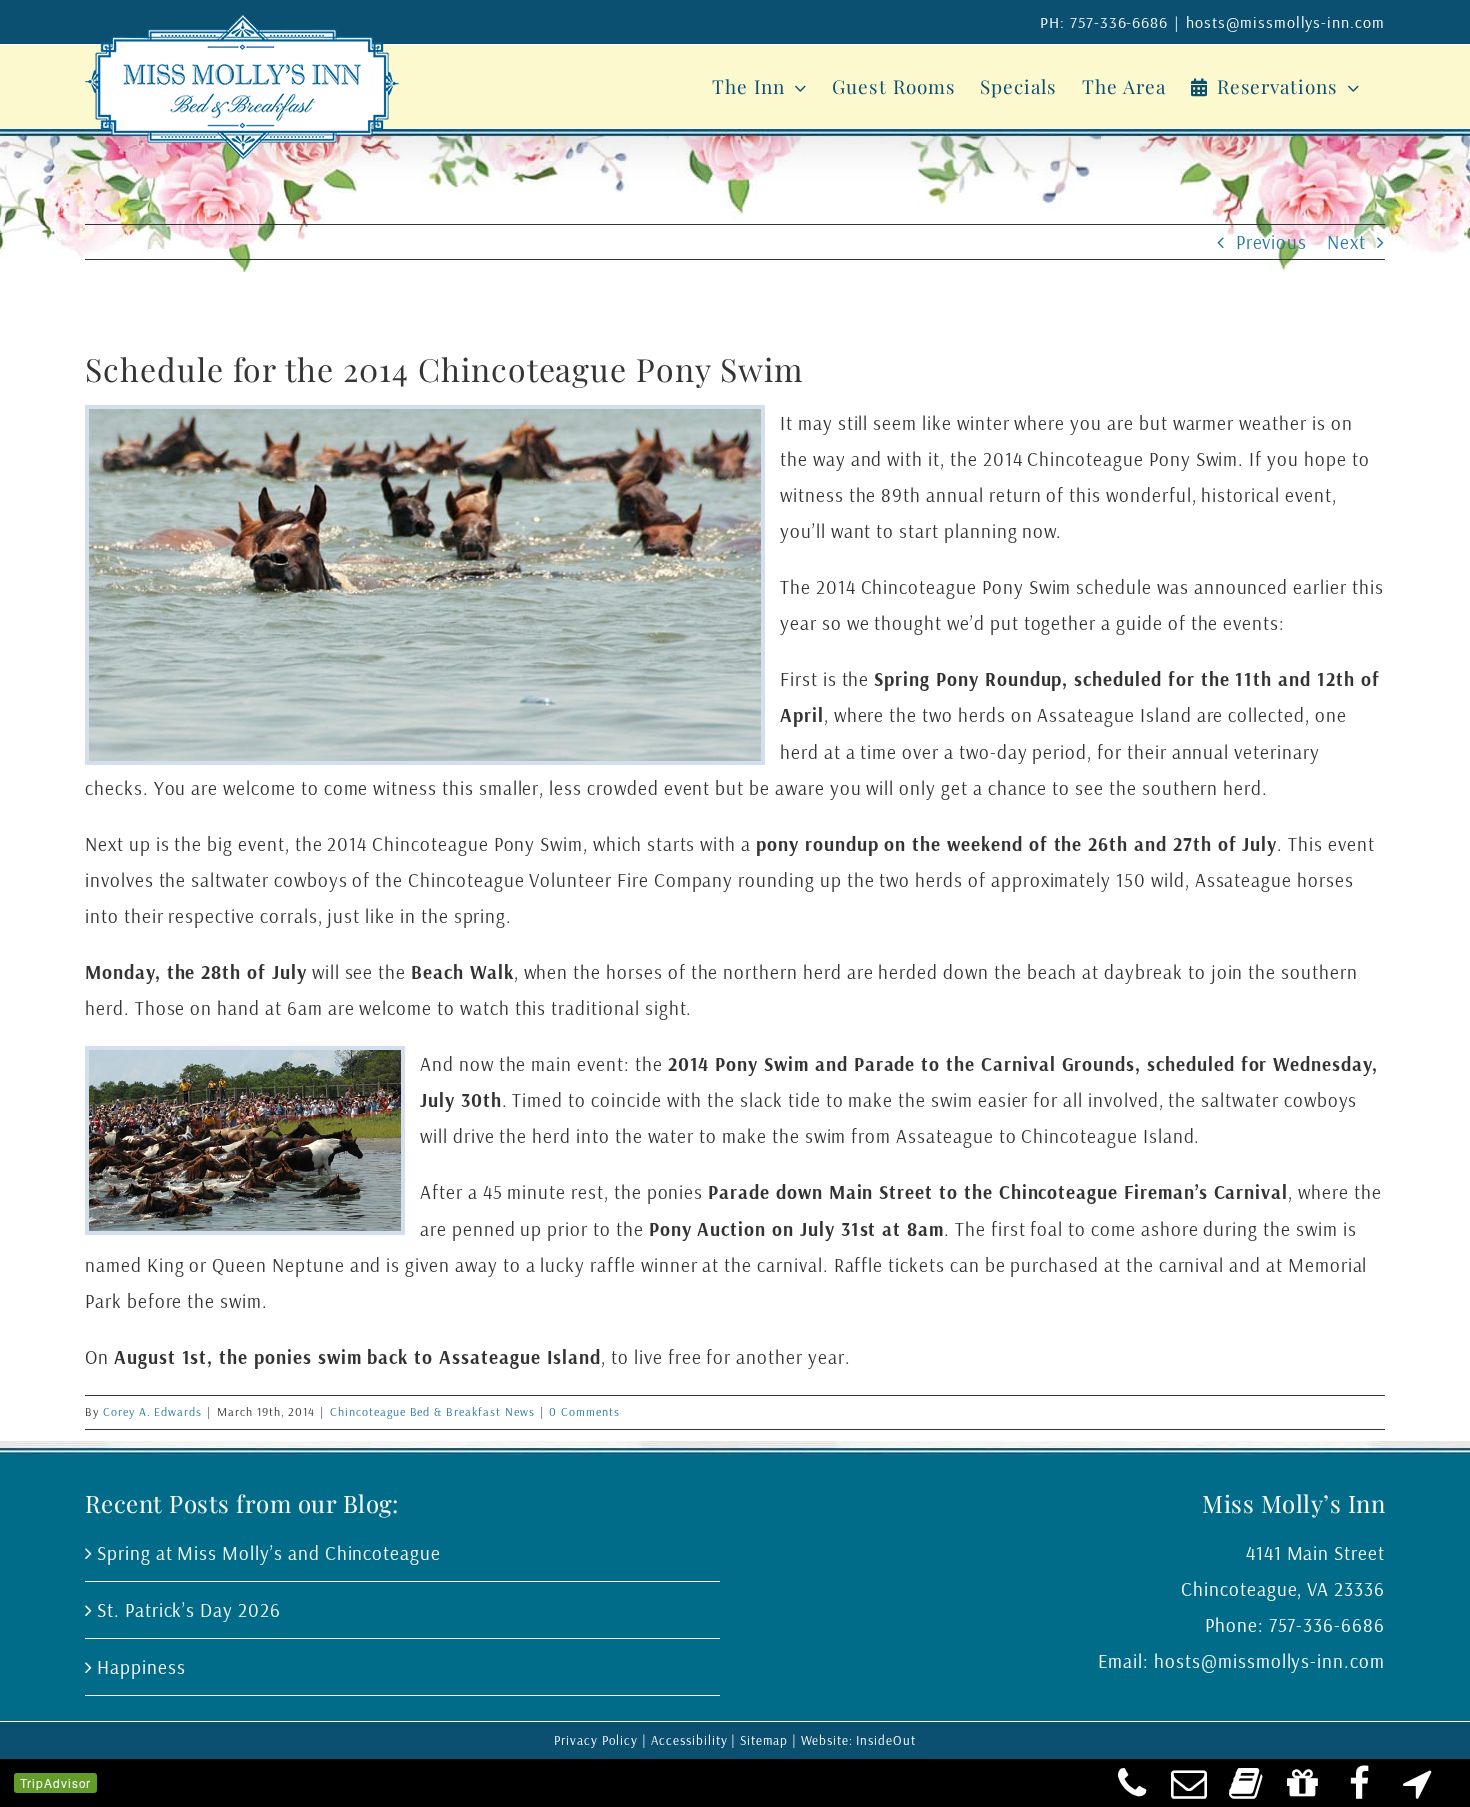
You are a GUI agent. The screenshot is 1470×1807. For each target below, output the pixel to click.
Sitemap (764, 1740)
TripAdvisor (55, 1782)
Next (1346, 242)
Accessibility (689, 1740)
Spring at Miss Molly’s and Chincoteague (269, 1553)
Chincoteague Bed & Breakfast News (432, 1411)
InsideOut (886, 1740)
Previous (1272, 242)
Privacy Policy (596, 1740)
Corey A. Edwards (152, 1411)
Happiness (141, 1667)
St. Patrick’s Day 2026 (189, 1610)
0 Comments (584, 1411)
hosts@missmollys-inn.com (1285, 22)
